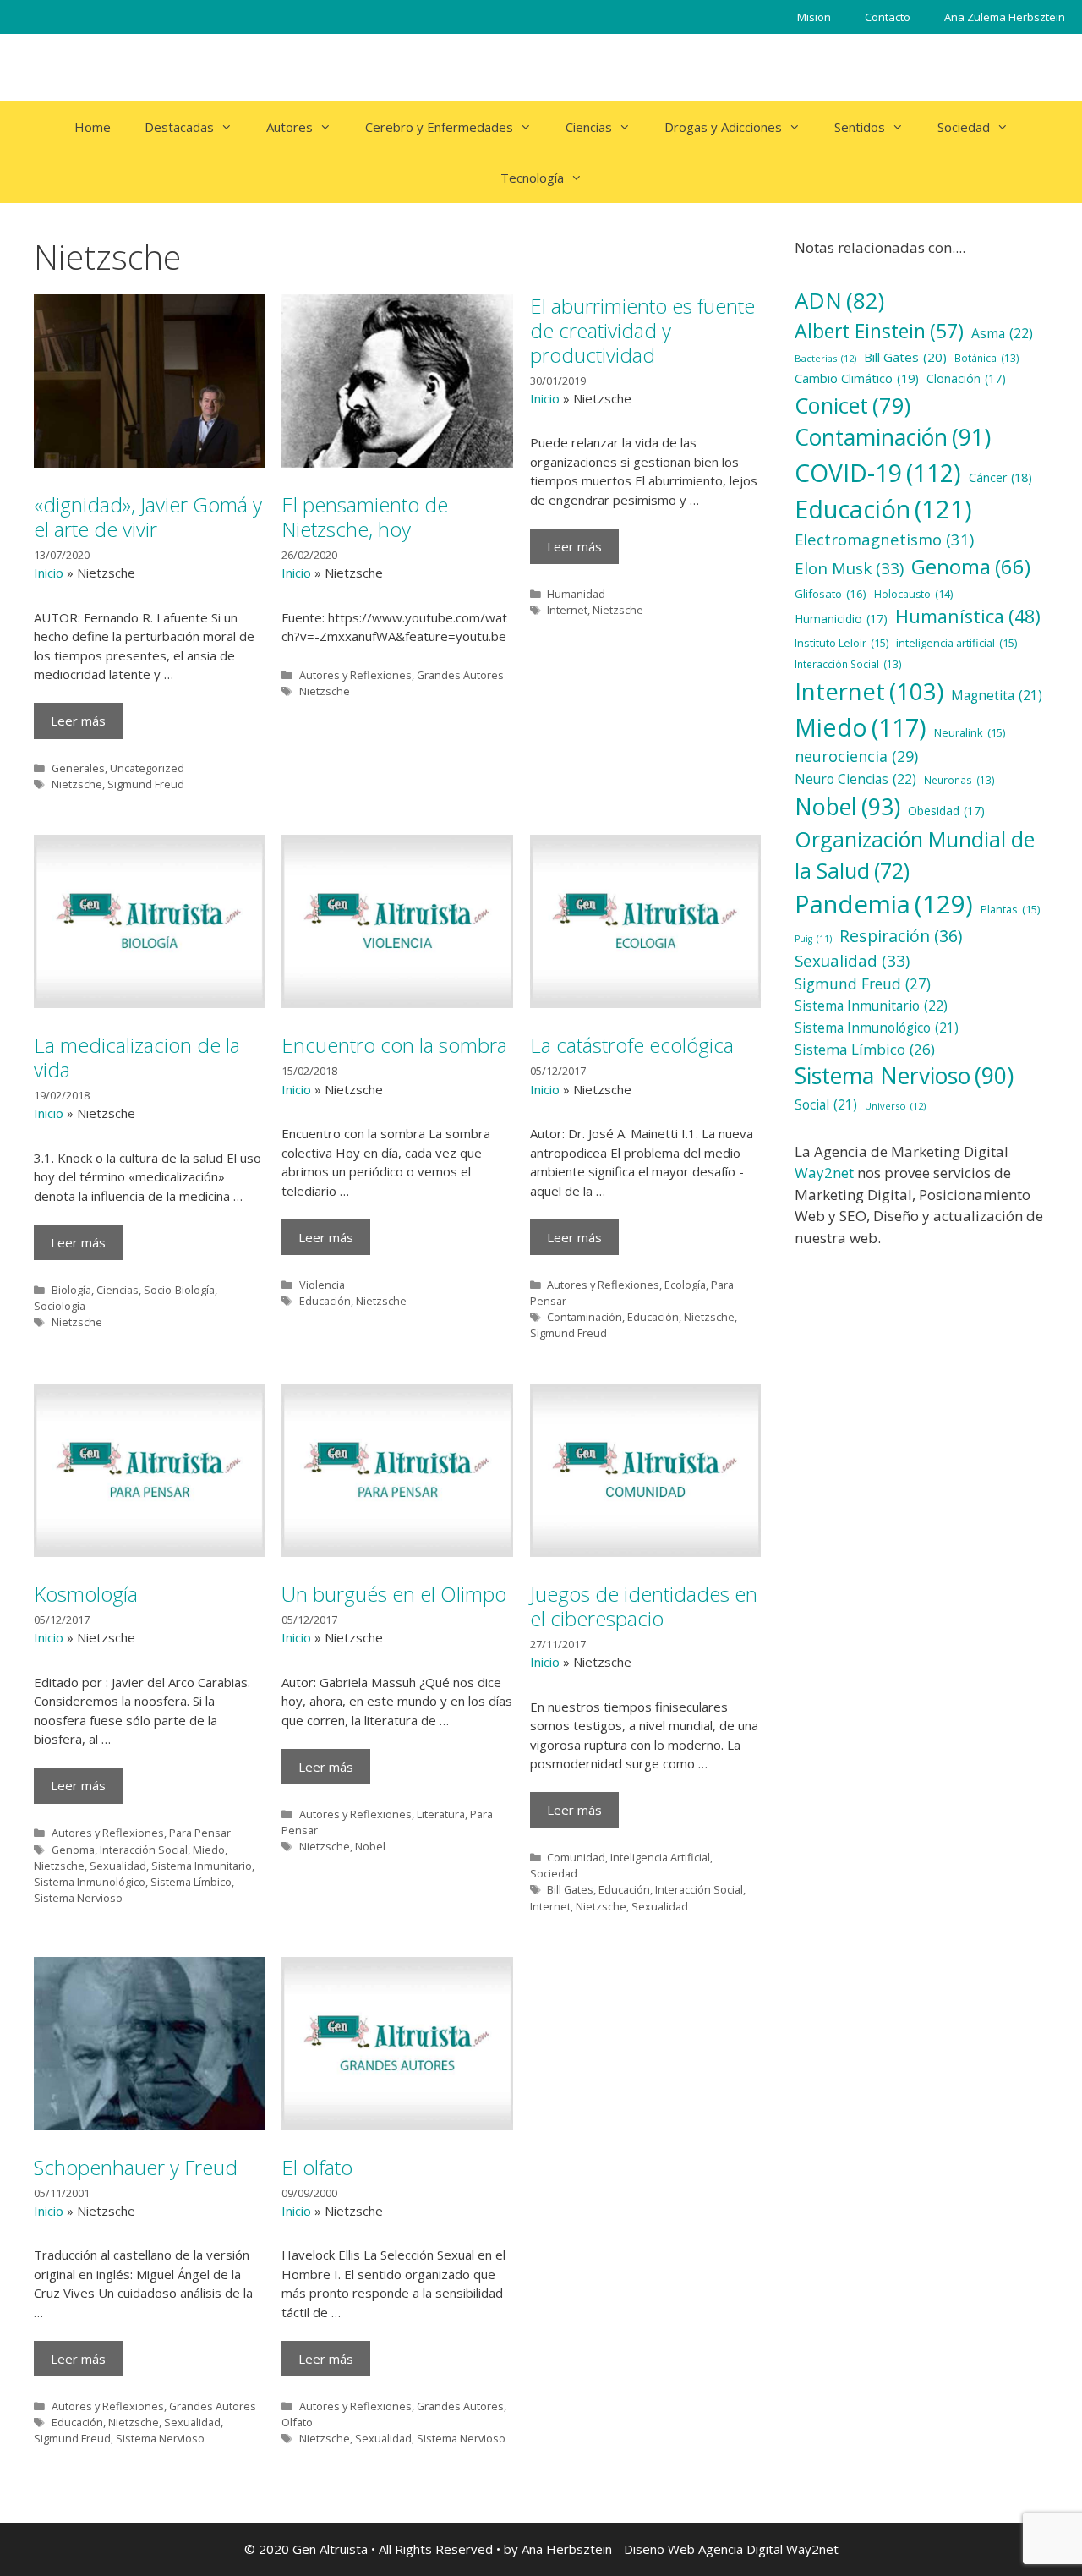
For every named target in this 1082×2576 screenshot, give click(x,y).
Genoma (73, 1850)
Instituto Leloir (842, 643)
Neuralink (970, 732)
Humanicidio (841, 619)
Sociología (60, 1306)
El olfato (317, 2167)
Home (93, 127)
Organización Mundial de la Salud (915, 855)
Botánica (987, 358)
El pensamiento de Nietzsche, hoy (365, 517)
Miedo (209, 1850)
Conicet (852, 405)
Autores (290, 127)
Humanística (968, 616)
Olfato (297, 2422)
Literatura (441, 1814)
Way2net (824, 1173)
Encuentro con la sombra (394, 1045)
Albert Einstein (879, 331)
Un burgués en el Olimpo (394, 1594)
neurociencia (856, 756)
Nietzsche (77, 784)
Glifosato (831, 594)
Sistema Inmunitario (202, 1866)
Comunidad (576, 1857)
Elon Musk (849, 568)
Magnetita (997, 696)
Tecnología (532, 178)
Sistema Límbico (191, 1882)
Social (826, 1105)
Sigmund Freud (146, 784)
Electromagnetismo (884, 539)
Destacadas (179, 127)
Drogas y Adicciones (723, 127)
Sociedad (964, 127)
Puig (813, 939)
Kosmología (86, 1594)
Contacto (888, 17)
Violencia (322, 1285)
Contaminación (585, 1317)
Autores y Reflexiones (355, 675)
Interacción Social (144, 1850)
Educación (325, 1301)
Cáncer (1000, 477)
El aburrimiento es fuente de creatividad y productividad (642, 330)
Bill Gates (570, 1889)
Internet (567, 610)
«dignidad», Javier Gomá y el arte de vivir (148, 517)
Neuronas (959, 780)
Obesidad (946, 811)
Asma (1002, 333)
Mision (814, 17)
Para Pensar (200, 1833)
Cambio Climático (857, 378)
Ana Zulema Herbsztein (1005, 17)
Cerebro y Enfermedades (439, 127)
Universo (895, 1106)
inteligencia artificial (956, 643)
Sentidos (860, 127)
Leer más (78, 721)
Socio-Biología (179, 1290)
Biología (71, 1290)
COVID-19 (878, 473)
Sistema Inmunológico (90, 1882)
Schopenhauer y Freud (136, 2167)
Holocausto (913, 594)
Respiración (901, 936)
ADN (839, 300)
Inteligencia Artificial (660, 1857)
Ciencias (589, 127)
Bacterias (825, 358)
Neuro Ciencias (855, 779)
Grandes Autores (460, 675)
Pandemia (884, 904)
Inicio (49, 573)
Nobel (370, 1846)
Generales (78, 768)
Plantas (1010, 909)
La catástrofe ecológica (632, 1045)
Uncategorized (147, 768)
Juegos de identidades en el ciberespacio (644, 1606)
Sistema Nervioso (78, 1898)
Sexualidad (118, 1866)
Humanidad (576, 594)
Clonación (966, 378)
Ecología (685, 1285)
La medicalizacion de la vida (137, 1057)
